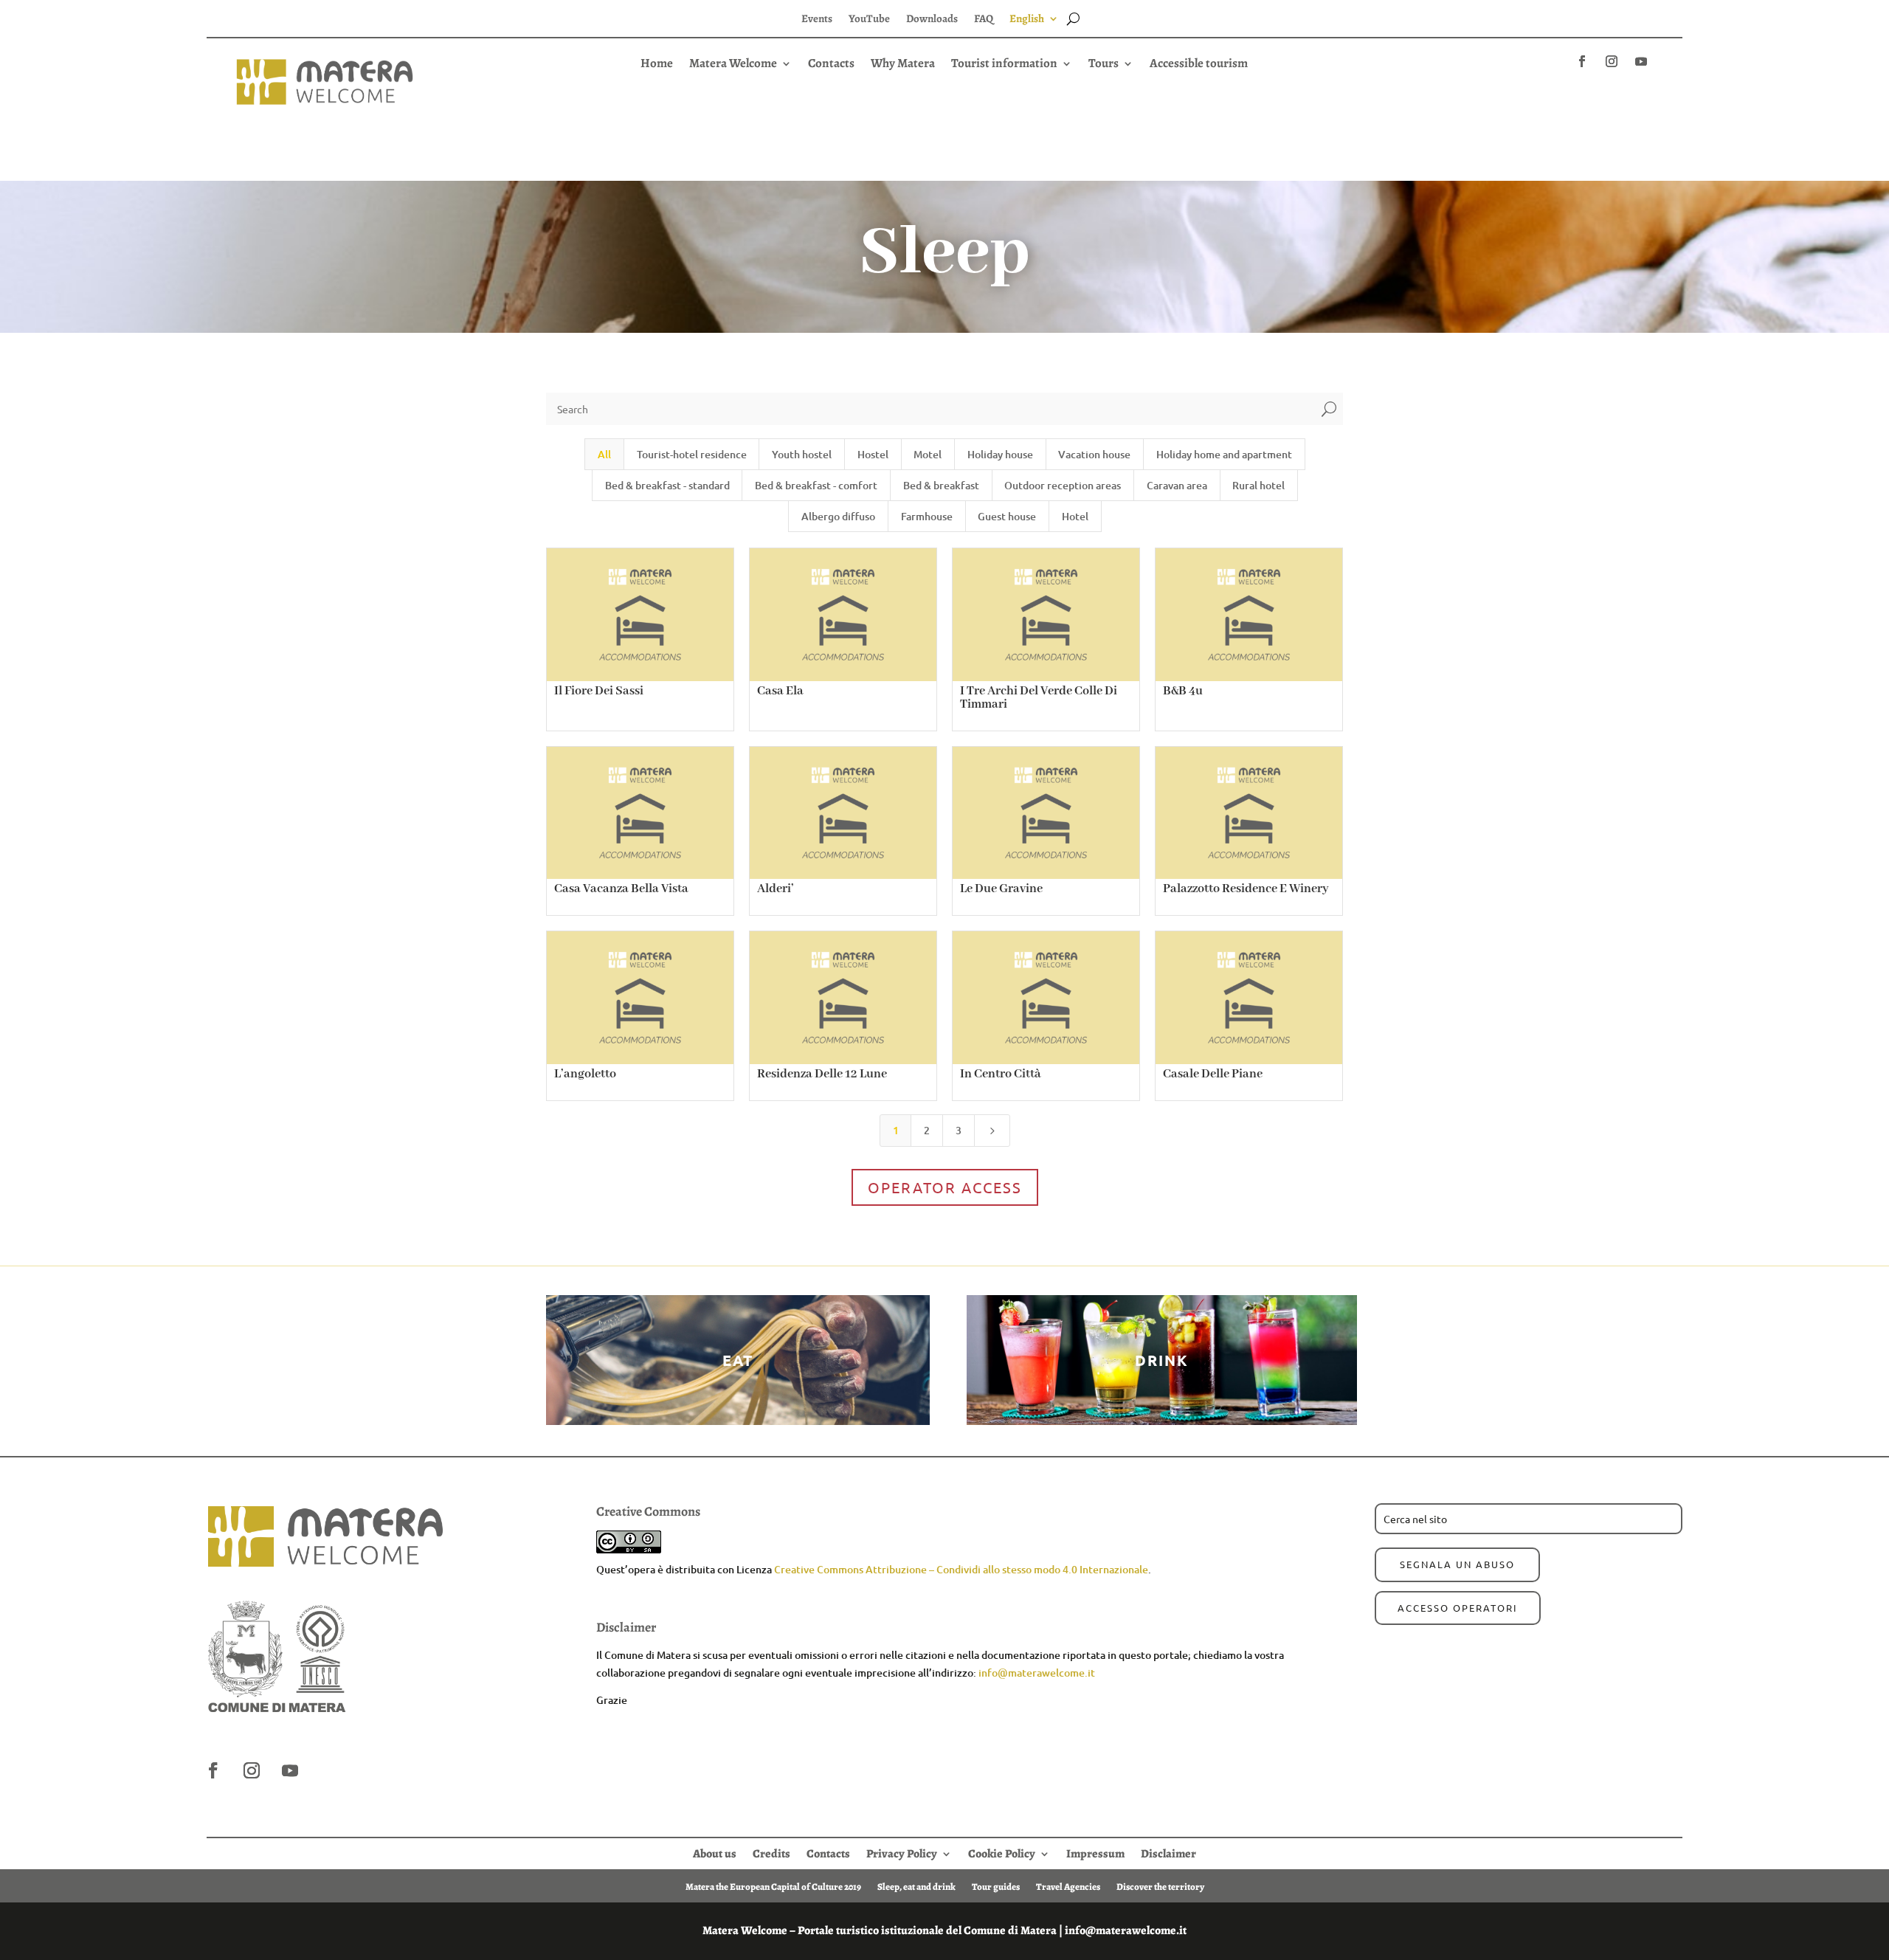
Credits (771, 1852)
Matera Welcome (733, 65)
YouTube (869, 20)
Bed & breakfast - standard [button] (667, 485)
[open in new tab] (1582, 61)
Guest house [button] (1007, 516)
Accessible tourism (1199, 65)
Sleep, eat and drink (916, 1886)
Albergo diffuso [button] (838, 516)
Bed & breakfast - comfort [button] (816, 485)
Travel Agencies (1068, 1886)
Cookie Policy (1002, 1852)
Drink (1162, 1360)
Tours (1104, 65)
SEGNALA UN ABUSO (1457, 1564)
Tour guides (996, 1886)
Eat (738, 1360)
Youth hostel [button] (802, 454)
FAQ (984, 20)
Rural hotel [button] (1258, 485)
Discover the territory (1160, 1886)
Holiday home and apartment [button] (1224, 454)
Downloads (932, 20)
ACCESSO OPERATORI (1458, 1608)
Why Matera (903, 65)
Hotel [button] (1075, 516)
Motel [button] (928, 454)
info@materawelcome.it (1037, 1673)
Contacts (831, 65)
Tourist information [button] (1004, 65)
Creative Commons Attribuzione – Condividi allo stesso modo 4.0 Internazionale (961, 1569)
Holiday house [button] (1000, 454)
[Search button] (1073, 18)
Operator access (945, 1187)
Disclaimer (1168, 1852)
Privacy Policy (902, 1852)
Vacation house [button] (1094, 454)
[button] (944, 90)
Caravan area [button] (1177, 485)
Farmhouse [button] (927, 516)
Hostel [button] (873, 454)
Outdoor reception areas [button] (1063, 485)
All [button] (604, 454)
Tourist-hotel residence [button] (692, 454)
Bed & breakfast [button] (941, 485)
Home (657, 65)
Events (817, 20)
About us (715, 1852)
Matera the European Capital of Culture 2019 (773, 1886)
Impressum (1095, 1852)
